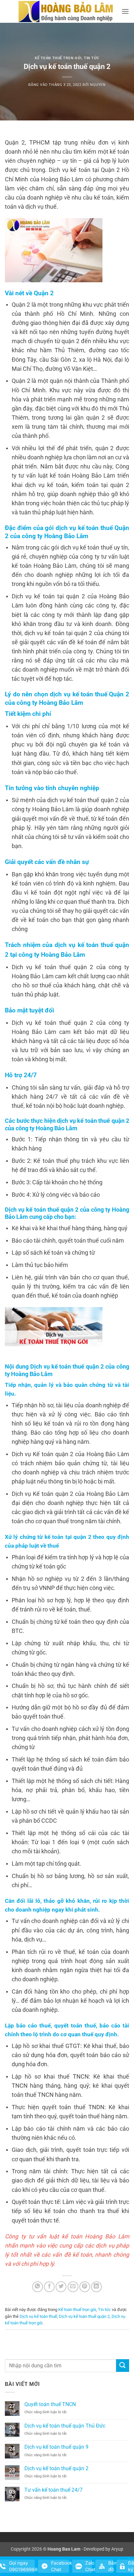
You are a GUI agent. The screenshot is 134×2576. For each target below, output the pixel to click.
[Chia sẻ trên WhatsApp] (38, 2287)
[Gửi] (123, 2366)
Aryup (117, 2549)
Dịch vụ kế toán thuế (38, 2316)
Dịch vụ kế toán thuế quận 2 (84, 2316)
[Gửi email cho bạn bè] (73, 2287)
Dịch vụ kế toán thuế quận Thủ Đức (65, 2426)
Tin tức (92, 58)
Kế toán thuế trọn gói (58, 58)
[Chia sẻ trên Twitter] (61, 2287)
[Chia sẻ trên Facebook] (49, 2287)
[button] (125, 11)
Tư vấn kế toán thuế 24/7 (54, 2490)
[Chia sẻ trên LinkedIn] (96, 2287)
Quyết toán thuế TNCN (50, 2404)
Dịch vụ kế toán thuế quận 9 (56, 2447)
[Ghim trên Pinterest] (85, 2287)
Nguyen (98, 85)
